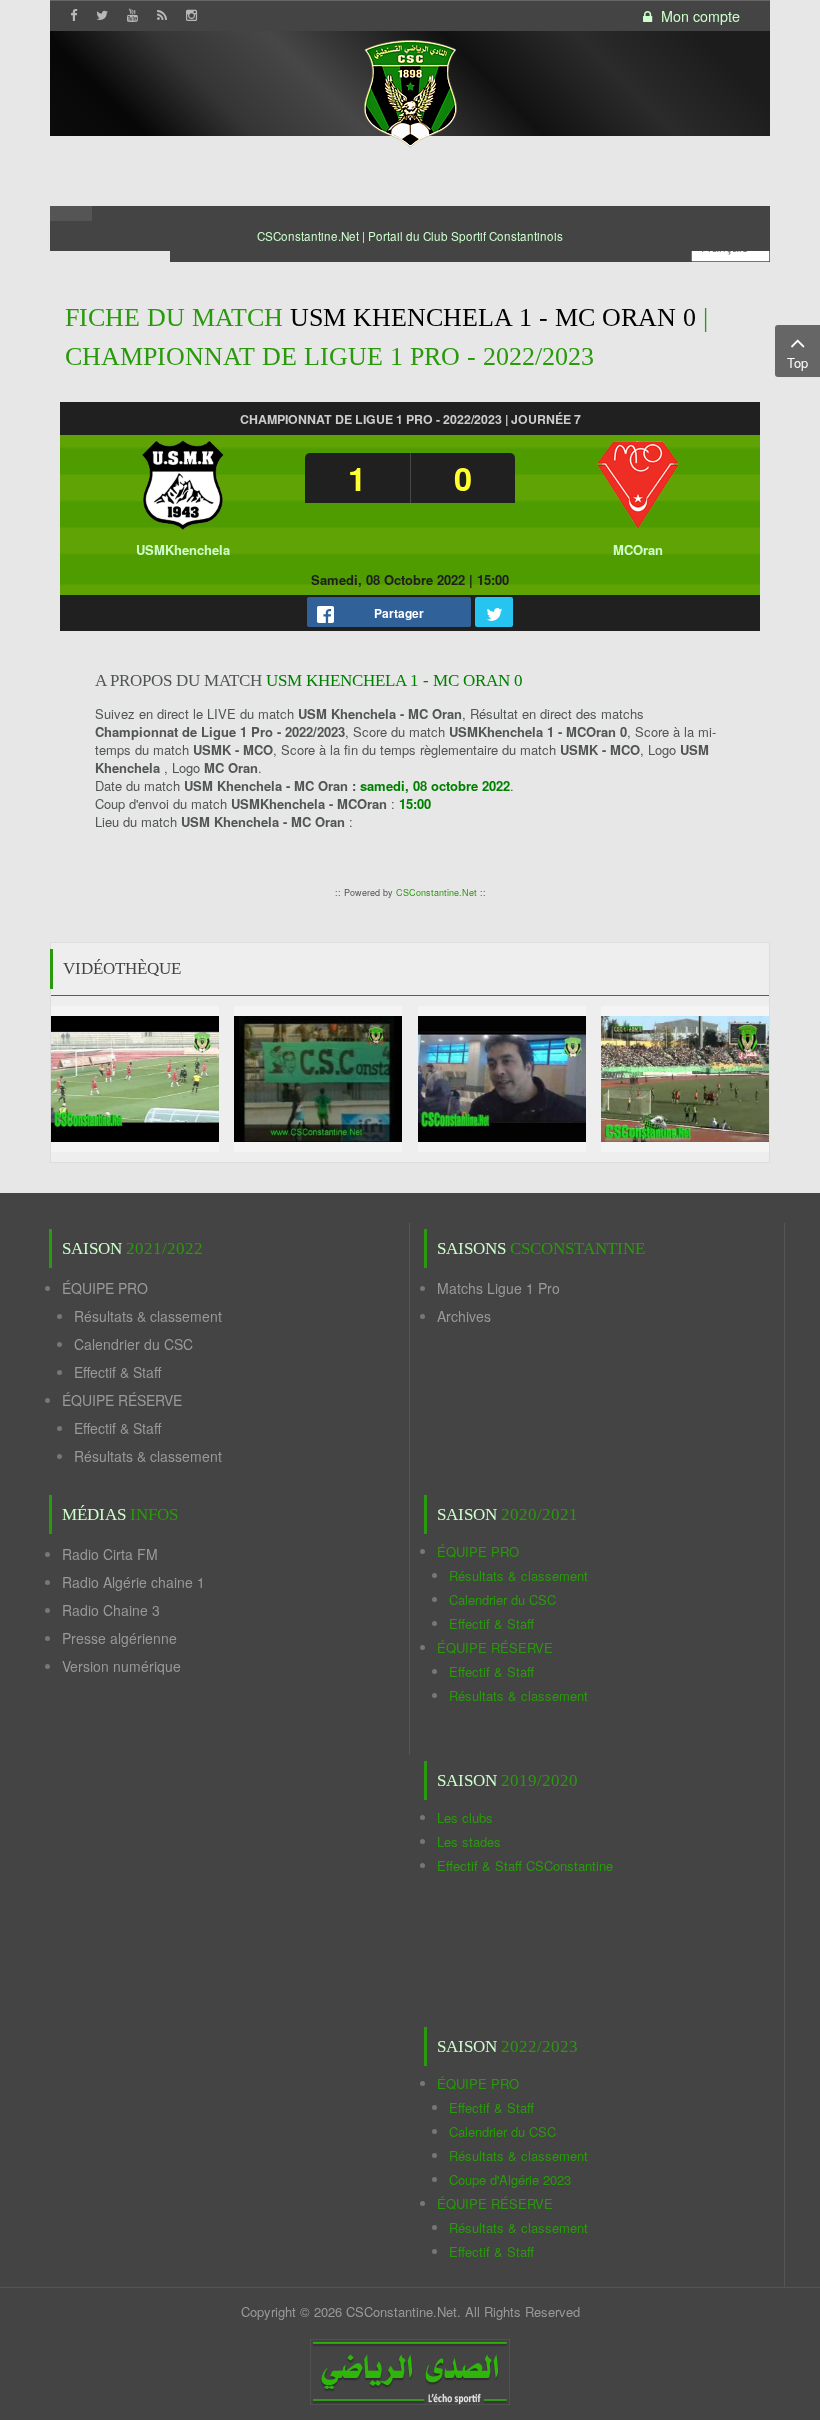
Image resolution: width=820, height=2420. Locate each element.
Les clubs (465, 1817)
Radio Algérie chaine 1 (133, 1582)
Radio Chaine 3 (111, 1610)
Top (797, 362)
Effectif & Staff (117, 1372)
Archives (464, 1316)
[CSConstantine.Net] (410, 90)
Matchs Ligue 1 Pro (498, 1288)
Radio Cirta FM (110, 1554)
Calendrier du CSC (133, 1344)
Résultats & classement (148, 1316)
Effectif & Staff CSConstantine (525, 1865)
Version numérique (121, 1666)
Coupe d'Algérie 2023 (510, 2179)
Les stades (469, 1841)
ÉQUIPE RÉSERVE (122, 1400)
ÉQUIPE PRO (105, 1288)
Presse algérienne (119, 1638)
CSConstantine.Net (436, 892)
